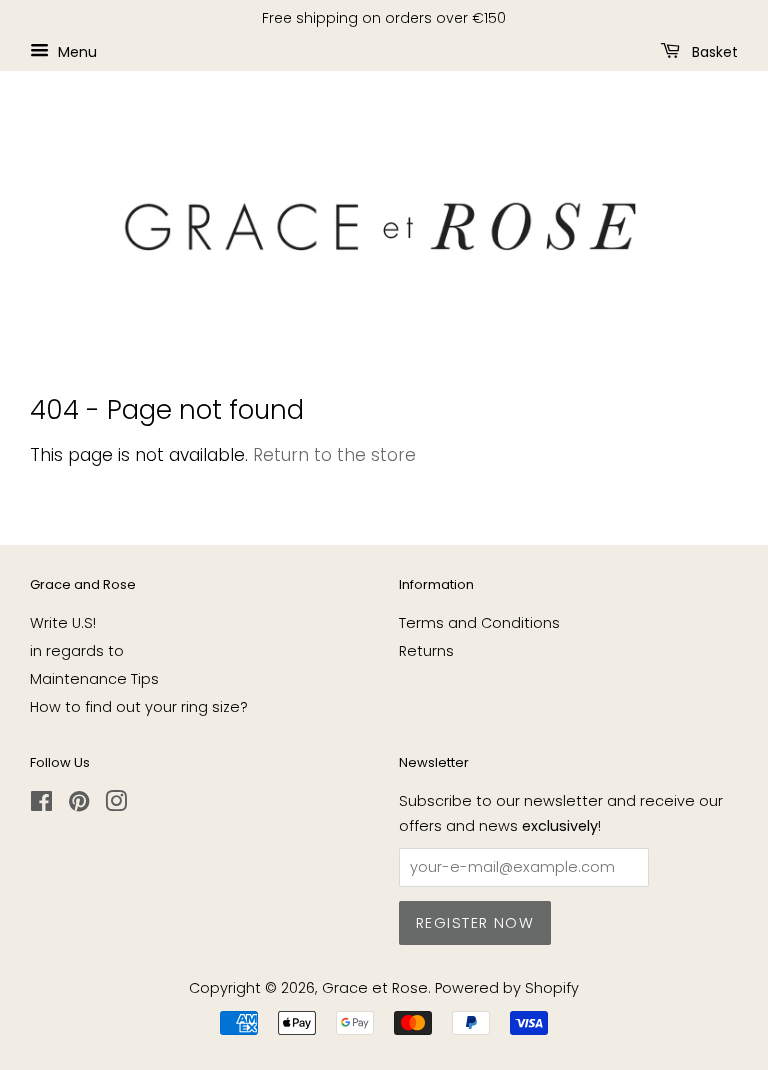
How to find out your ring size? (139, 707)
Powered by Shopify (507, 988)
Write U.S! (63, 623)
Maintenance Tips (94, 679)
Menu (75, 51)
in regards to (77, 651)
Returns (426, 651)
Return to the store (334, 455)
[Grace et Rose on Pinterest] (79, 805)
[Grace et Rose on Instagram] (116, 805)
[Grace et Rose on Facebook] (41, 805)
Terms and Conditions (479, 623)
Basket (713, 51)
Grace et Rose (375, 988)
